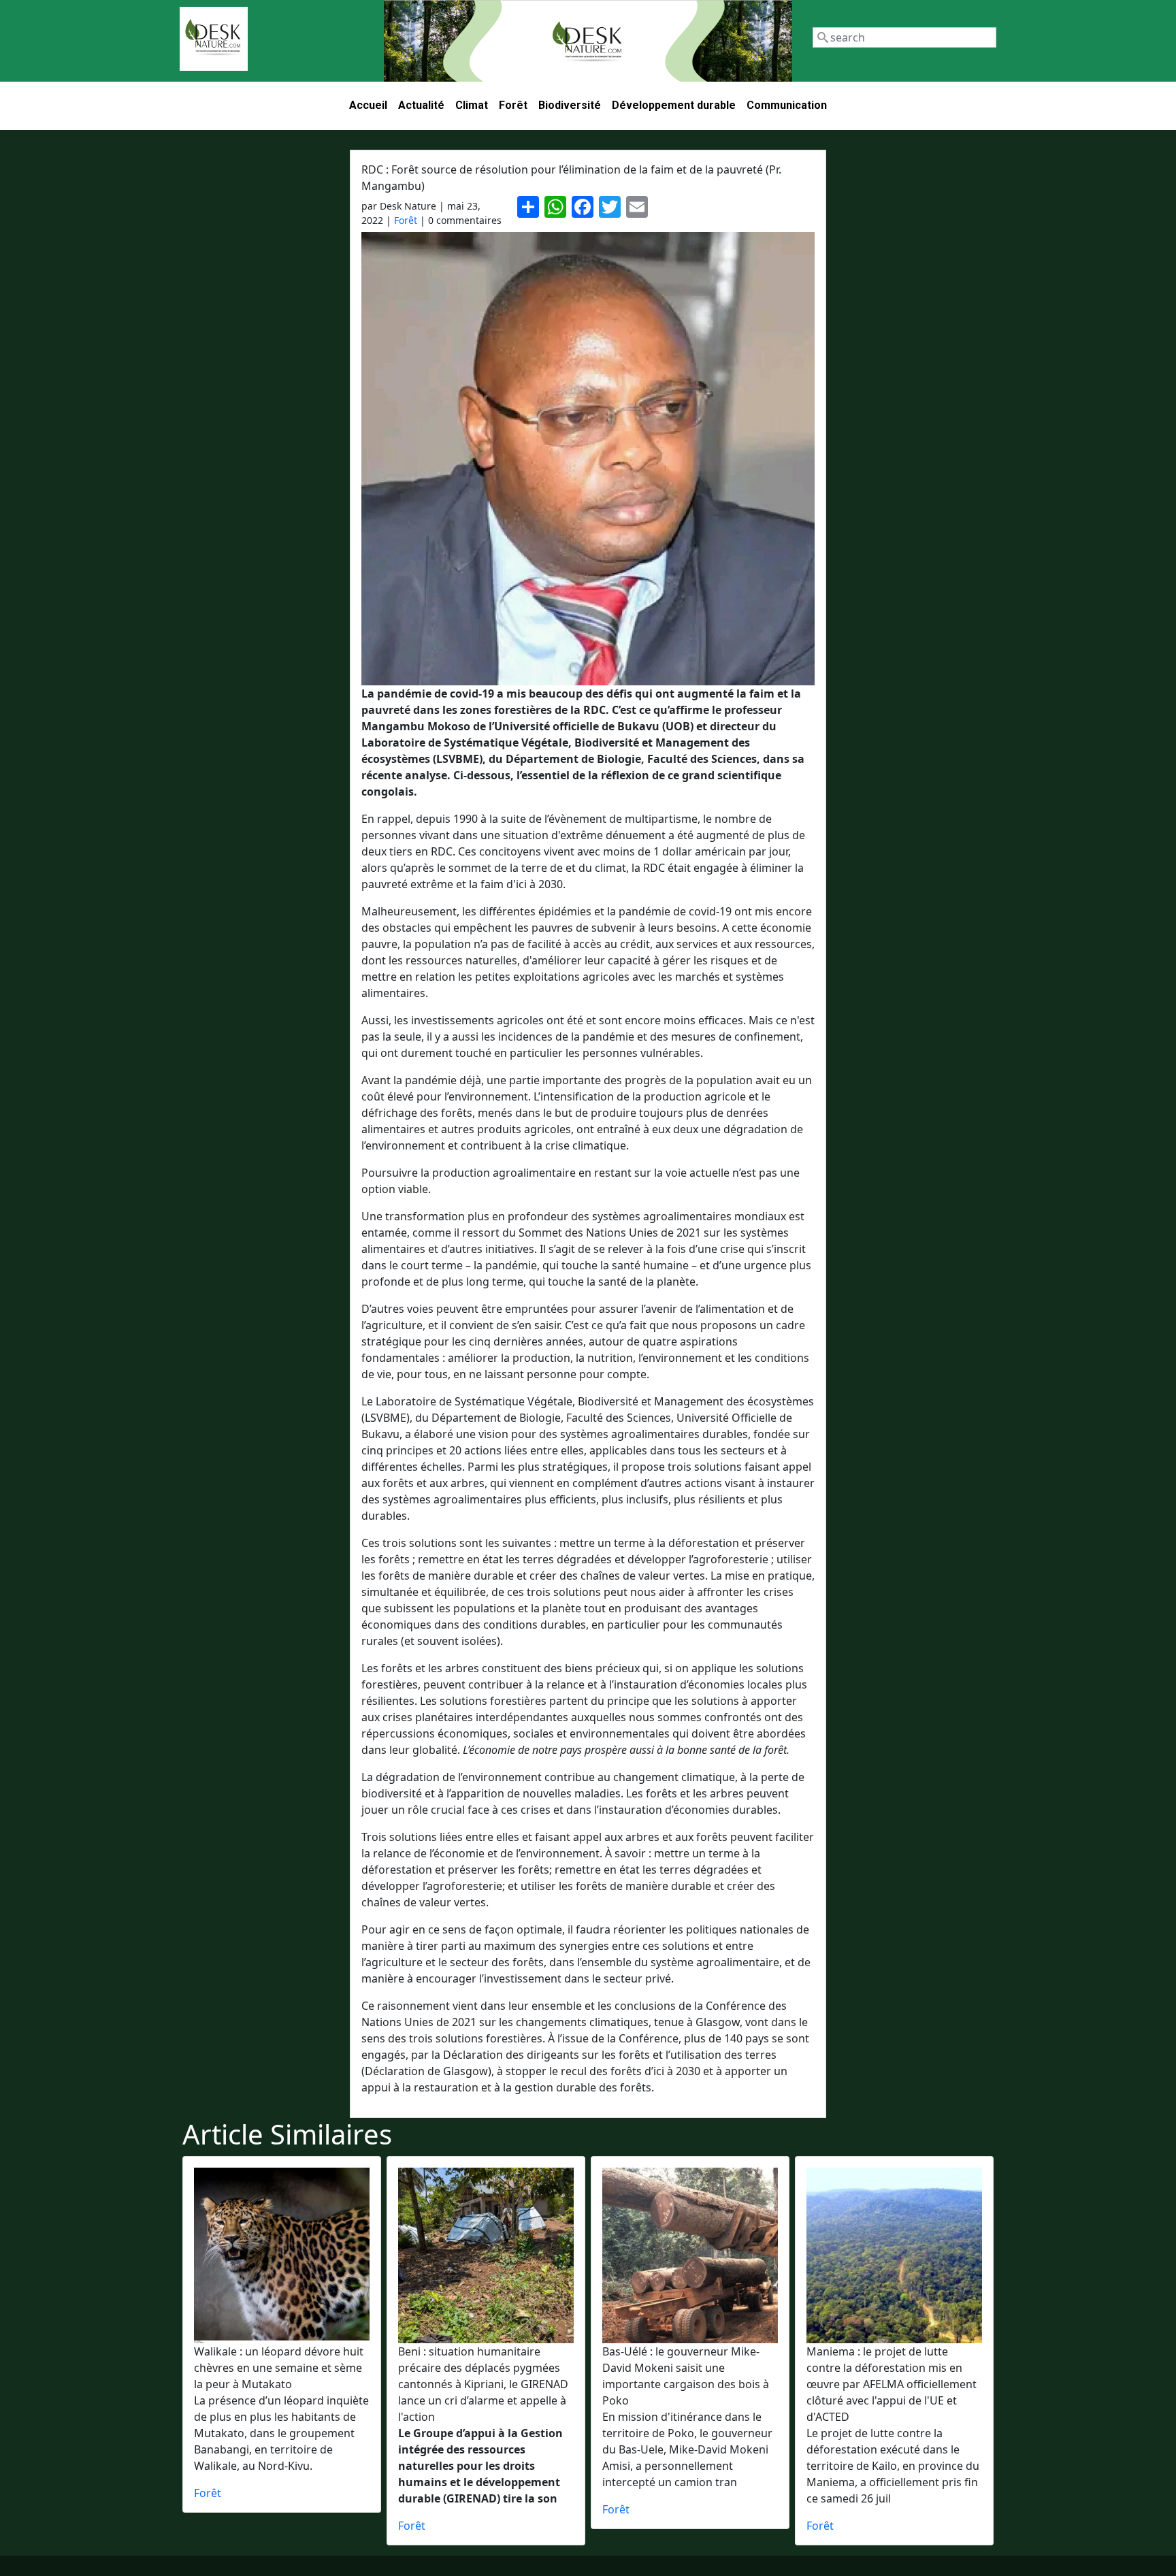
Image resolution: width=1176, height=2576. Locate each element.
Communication (787, 105)
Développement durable (674, 105)
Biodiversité (570, 105)
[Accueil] (214, 39)
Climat (472, 105)
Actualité (421, 105)
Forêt (513, 105)
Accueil (368, 105)
